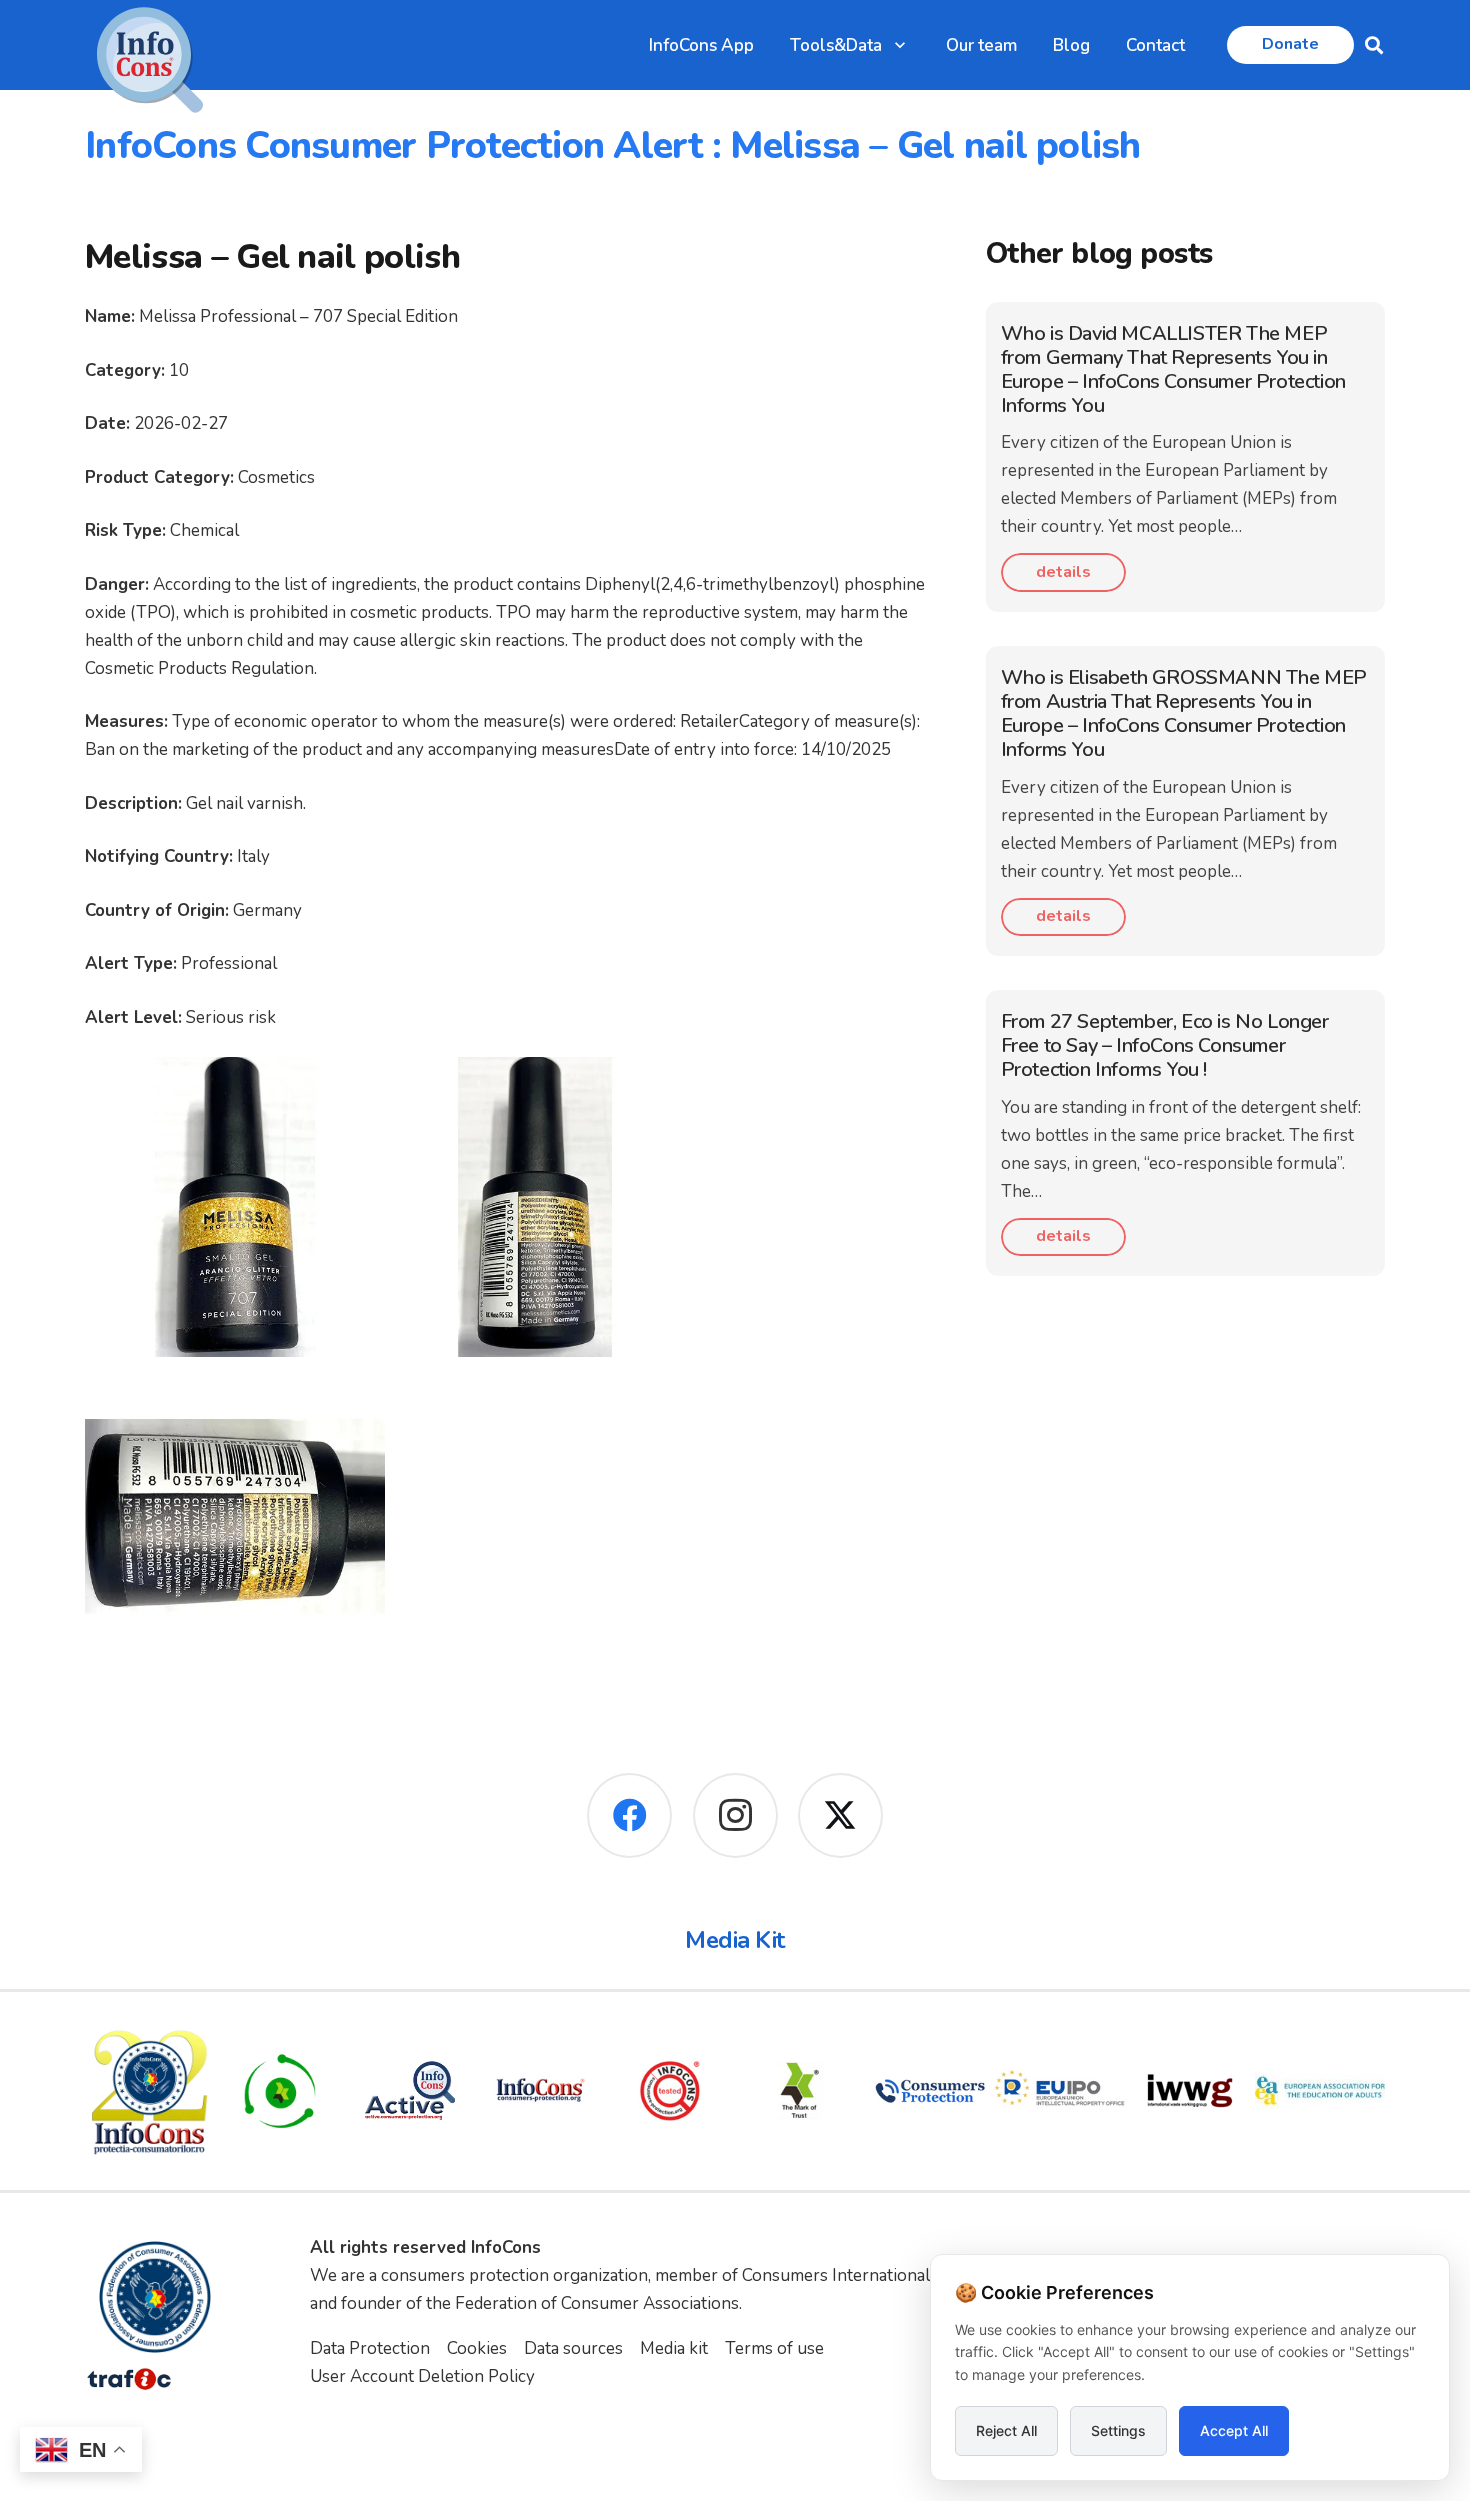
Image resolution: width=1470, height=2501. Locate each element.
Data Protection (370, 2348)
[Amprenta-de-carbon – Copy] (280, 2091)
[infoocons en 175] (540, 2091)
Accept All (1234, 2430)
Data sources (573, 2348)
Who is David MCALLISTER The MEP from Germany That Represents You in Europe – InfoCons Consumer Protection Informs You (1173, 369)
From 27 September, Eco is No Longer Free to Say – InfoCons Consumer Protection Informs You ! (1165, 1045)
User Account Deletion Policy (422, 2376)
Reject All (1006, 2430)
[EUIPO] (1060, 2091)
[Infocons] (150, 2091)
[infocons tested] (670, 2091)
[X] (840, 1815)
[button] (900, 45)
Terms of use (774, 2348)
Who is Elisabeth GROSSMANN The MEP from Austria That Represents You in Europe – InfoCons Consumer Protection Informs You (1184, 713)
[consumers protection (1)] (930, 2091)
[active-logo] (410, 2090)
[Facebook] (629, 1815)
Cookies (477, 2348)
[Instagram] (735, 1815)
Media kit (674, 2348)
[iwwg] (1190, 2091)
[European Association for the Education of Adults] (1320, 2091)
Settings (1118, 2430)
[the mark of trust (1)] (800, 2091)
